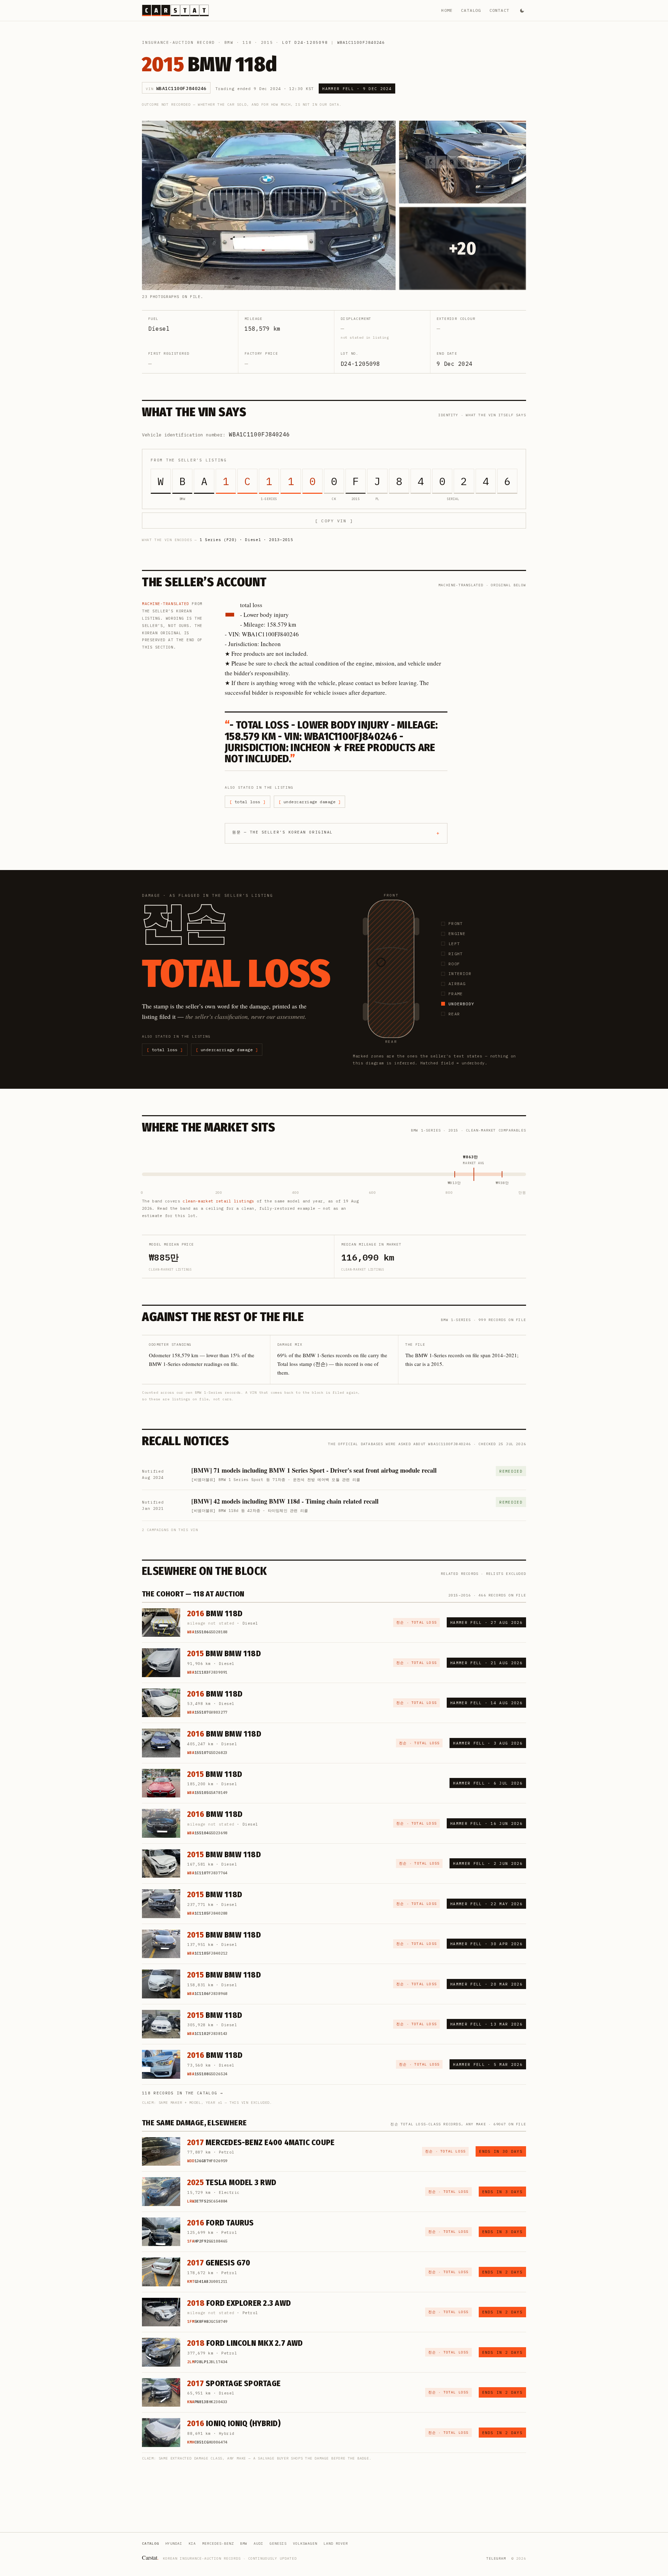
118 (247, 42)
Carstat (150, 2557)
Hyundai (174, 2543)
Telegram (496, 2558)
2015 (267, 42)
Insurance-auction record (178, 42)
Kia (192, 2543)
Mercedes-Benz (218, 2543)
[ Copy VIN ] (334, 521)
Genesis (278, 2543)
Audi (259, 2543)
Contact (499, 10)
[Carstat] (175, 10)
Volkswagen (305, 2543)
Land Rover (336, 2543)
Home (447, 10)
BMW (229, 42)
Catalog (471, 10)
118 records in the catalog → (182, 2093)
